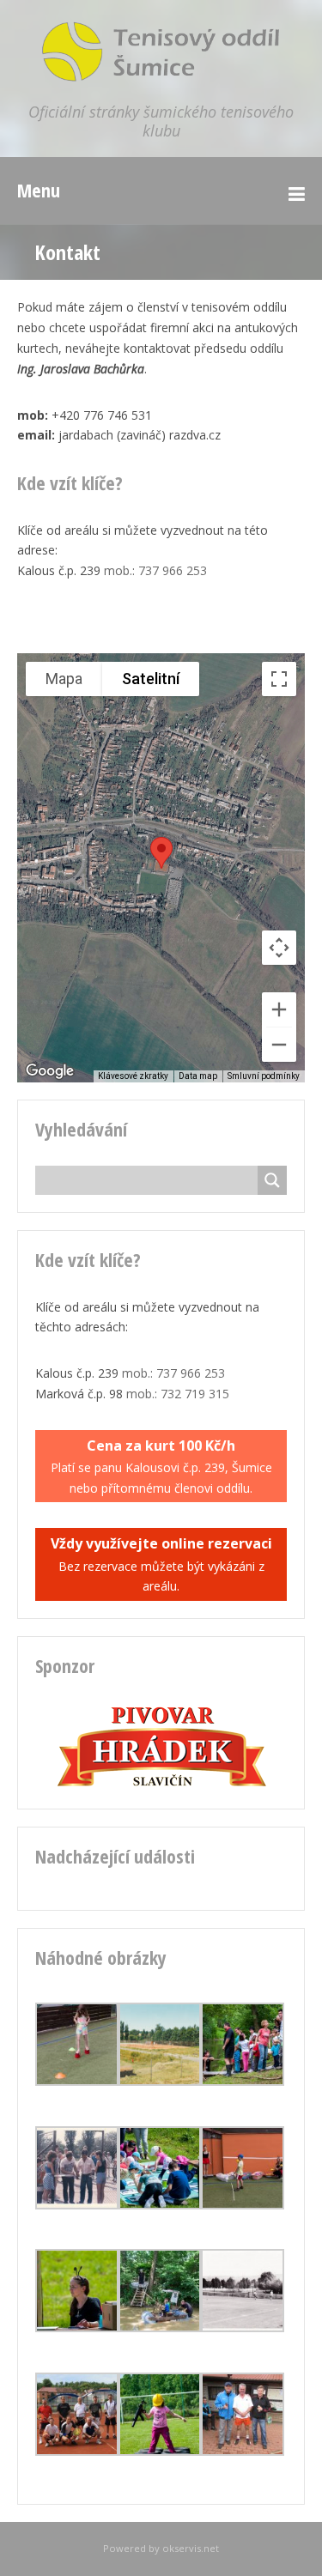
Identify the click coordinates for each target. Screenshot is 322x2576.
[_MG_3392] (160, 2327)
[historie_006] (77, 2205)
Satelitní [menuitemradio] (151, 679)
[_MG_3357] (77, 2081)
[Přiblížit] (279, 1009)
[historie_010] (243, 2327)
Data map (198, 1076)
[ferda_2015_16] (77, 2327)
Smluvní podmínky (264, 1076)
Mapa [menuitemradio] (64, 679)
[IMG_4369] (77, 2451)
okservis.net (191, 2548)
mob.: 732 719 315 (178, 1394)
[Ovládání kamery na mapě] (279, 948)
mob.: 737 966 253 (155, 570)
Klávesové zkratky (133, 1076)
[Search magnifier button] (272, 1180)
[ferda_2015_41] (243, 2081)
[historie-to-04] (160, 2081)
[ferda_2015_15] (160, 2451)
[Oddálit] (279, 1045)
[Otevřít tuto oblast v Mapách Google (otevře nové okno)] (50, 1071)
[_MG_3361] (243, 2205)
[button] (161, 853)
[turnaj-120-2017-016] (243, 2451)
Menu (39, 190)
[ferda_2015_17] (160, 2205)
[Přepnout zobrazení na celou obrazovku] (279, 679)
